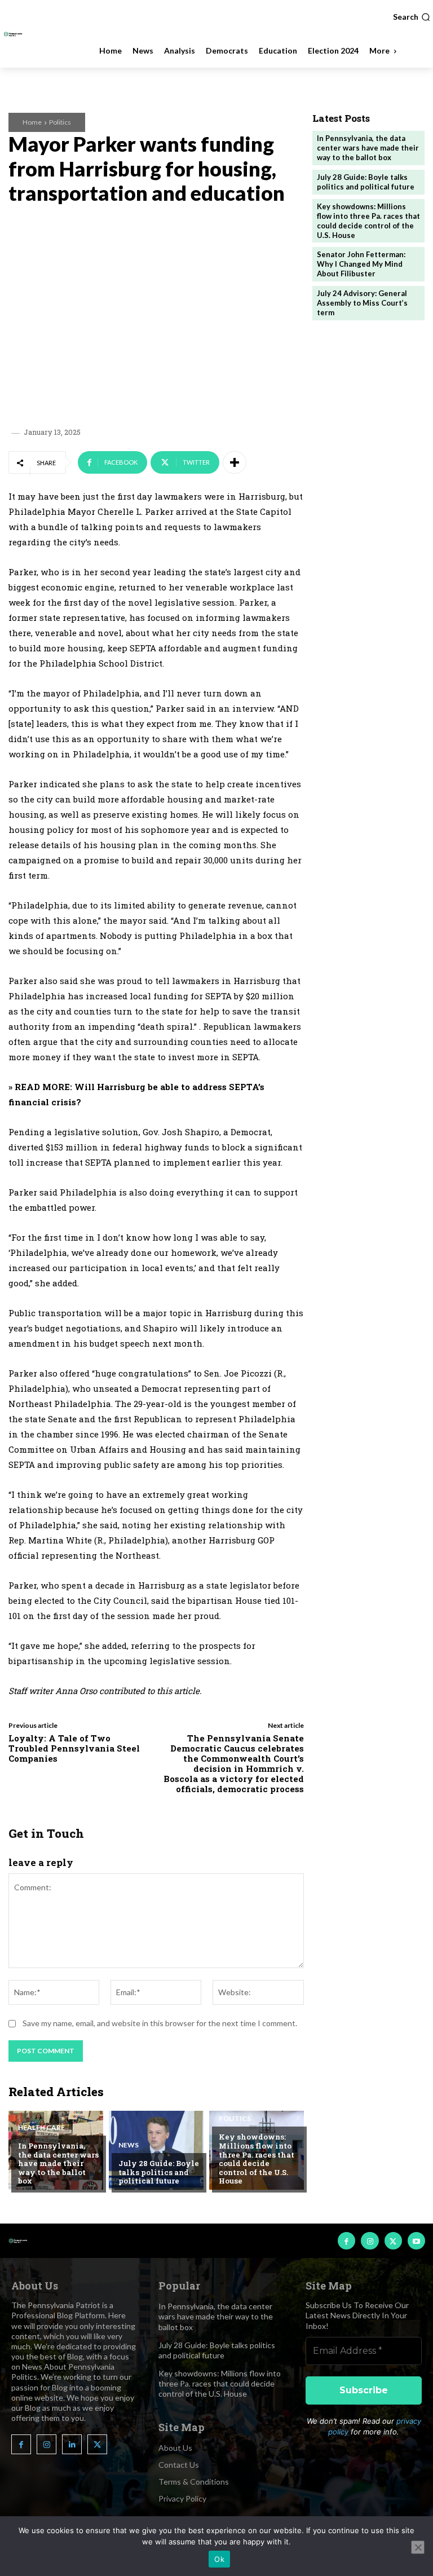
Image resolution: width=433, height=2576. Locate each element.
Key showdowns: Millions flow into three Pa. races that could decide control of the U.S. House (257, 2159)
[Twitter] (393, 2241)
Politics (60, 122)
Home (32, 122)
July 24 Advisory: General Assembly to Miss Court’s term (362, 303)
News (129, 2145)
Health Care (41, 2128)
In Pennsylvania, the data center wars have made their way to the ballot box (58, 2163)
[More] (235, 462)
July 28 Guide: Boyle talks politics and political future (159, 2172)
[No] (418, 2547)
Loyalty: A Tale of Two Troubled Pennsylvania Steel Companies (74, 1748)
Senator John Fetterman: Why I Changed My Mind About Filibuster (361, 264)
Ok (219, 2559)
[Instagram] (370, 2241)
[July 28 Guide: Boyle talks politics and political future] (156, 2150)
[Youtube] (416, 2241)
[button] (412, 17)
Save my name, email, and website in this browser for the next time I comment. (160, 2023)
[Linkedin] (72, 2444)
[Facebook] (346, 2241)
